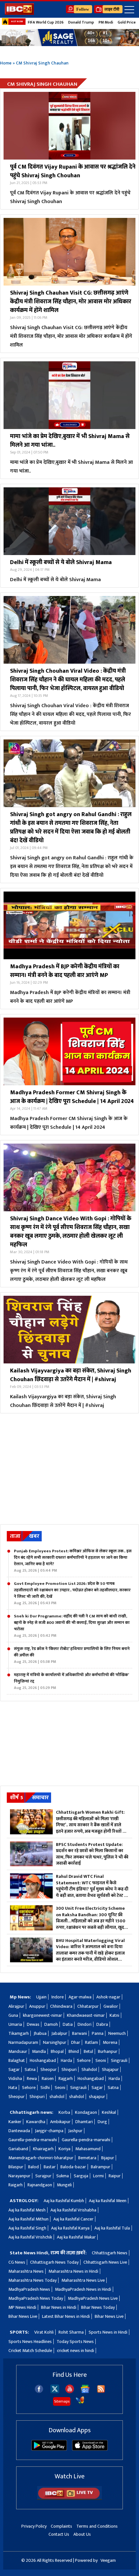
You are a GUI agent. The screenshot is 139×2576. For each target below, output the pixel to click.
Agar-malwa (80, 1997)
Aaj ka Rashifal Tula (112, 2228)
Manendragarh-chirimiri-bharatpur (41, 2158)
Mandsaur (18, 2051)
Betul (88, 2051)
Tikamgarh (19, 2033)
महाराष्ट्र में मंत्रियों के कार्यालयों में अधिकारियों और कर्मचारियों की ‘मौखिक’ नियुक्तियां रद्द (71, 1681)
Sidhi (45, 2088)
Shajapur (110, 2069)
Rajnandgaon (40, 2185)
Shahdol (89, 2069)
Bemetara (87, 2158)
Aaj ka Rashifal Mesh (27, 2210)
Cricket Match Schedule (30, 2351)
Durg (102, 2122)
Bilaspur (16, 2167)
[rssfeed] (101, 2392)
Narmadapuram (23, 2042)
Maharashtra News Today (32, 2280)
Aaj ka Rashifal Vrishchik (30, 2237)
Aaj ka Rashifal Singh (27, 2228)
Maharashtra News (26, 2271)
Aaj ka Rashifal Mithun (28, 2219)
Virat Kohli (44, 2332)
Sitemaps (62, 2401)
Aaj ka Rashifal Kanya (70, 2228)
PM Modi (106, 22)
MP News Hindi (22, 2307)
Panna (98, 2033)
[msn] (80, 2403)
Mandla (39, 2051)
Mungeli (64, 2185)
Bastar (50, 2167)
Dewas (33, 2024)
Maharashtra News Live (83, 2280)
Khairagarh (43, 2149)
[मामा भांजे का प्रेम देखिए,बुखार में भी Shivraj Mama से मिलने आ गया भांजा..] (69, 395)
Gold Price (127, 22)
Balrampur (101, 2167)
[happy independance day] (69, 38)
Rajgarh (66, 2078)
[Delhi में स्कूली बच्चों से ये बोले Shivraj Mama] (69, 521)
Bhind (74, 2051)
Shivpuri (69, 2069)
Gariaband (18, 2149)
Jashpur (75, 2131)
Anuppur (37, 2006)
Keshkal (109, 2112)
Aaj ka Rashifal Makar (76, 2237)
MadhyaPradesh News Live (93, 2298)
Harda (66, 2060)
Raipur (115, 2176)
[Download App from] (49, 2449)
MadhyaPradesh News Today (36, 2298)
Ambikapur (60, 2122)
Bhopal (57, 2051)
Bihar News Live (23, 2316)
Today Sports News (75, 2342)
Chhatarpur (88, 2006)
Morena (110, 2042)
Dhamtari (84, 2122)
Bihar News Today (98, 2307)
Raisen (48, 2078)
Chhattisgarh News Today (54, 2262)
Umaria (15, 2024)
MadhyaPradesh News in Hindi (83, 2289)
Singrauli (119, 2060)
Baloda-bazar (73, 2167)
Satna (30, 2069)
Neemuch (117, 2033)
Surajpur (43, 2176)
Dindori (85, 2024)
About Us (82, 2534)
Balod (33, 2167)
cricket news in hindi (75, 2351)
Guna (13, 2015)
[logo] (19, 13)
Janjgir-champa (49, 2131)
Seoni (101, 2060)
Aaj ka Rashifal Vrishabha (73, 2210)
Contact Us (59, 2534)
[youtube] (70, 2392)
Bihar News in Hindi (59, 2307)
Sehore (84, 2060)
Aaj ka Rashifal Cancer (73, 2219)
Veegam (108, 2560)
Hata (13, 2088)
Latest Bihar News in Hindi (66, 2316)
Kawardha (36, 2122)
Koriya (64, 2149)
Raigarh (16, 2185)
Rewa (32, 2078)
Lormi (98, 2176)
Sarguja (81, 2176)
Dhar (76, 2042)
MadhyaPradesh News (29, 2289)
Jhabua (40, 2033)
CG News (17, 2262)
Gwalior (111, 2006)
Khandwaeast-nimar (86, 2015)
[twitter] (55, 2391)
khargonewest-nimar (43, 2015)
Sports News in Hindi (108, 2332)
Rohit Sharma (71, 2332)
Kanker (15, 2122)
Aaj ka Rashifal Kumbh (64, 2201)
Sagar (14, 2069)
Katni (114, 2015)
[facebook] (39, 2392)
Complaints (61, 2526)
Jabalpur (59, 2033)
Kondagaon (86, 2112)
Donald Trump (81, 22)
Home (6, 63)
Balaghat (17, 2060)
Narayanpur (19, 2176)
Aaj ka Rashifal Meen (108, 2201)
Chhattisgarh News (110, 2253)
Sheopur (48, 2069)
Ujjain (41, 1997)
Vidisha (15, 2078)
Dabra (102, 2024)
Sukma (63, 2176)
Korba (64, 2112)
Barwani (80, 2033)
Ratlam (91, 2042)
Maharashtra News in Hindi (73, 2271)
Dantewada (19, 2131)
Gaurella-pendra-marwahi (33, 2140)
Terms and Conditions (97, 2526)
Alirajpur (16, 2006)
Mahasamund (88, 2149)
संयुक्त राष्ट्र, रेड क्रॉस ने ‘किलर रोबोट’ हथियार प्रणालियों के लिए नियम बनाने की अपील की (72, 1655)
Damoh (51, 2024)
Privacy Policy (34, 2526)
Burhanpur (108, 2051)
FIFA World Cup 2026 (46, 22)
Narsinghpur (55, 2042)
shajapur (97, 2097)
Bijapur (108, 2158)
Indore (58, 1997)
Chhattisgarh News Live (105, 2262)
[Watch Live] (69, 2498)
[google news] (85, 2392)
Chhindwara (61, 2006)
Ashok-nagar (108, 1997)
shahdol (57, 2097)
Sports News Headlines (30, 2342)
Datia (68, 2024)
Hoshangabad (43, 2060)
